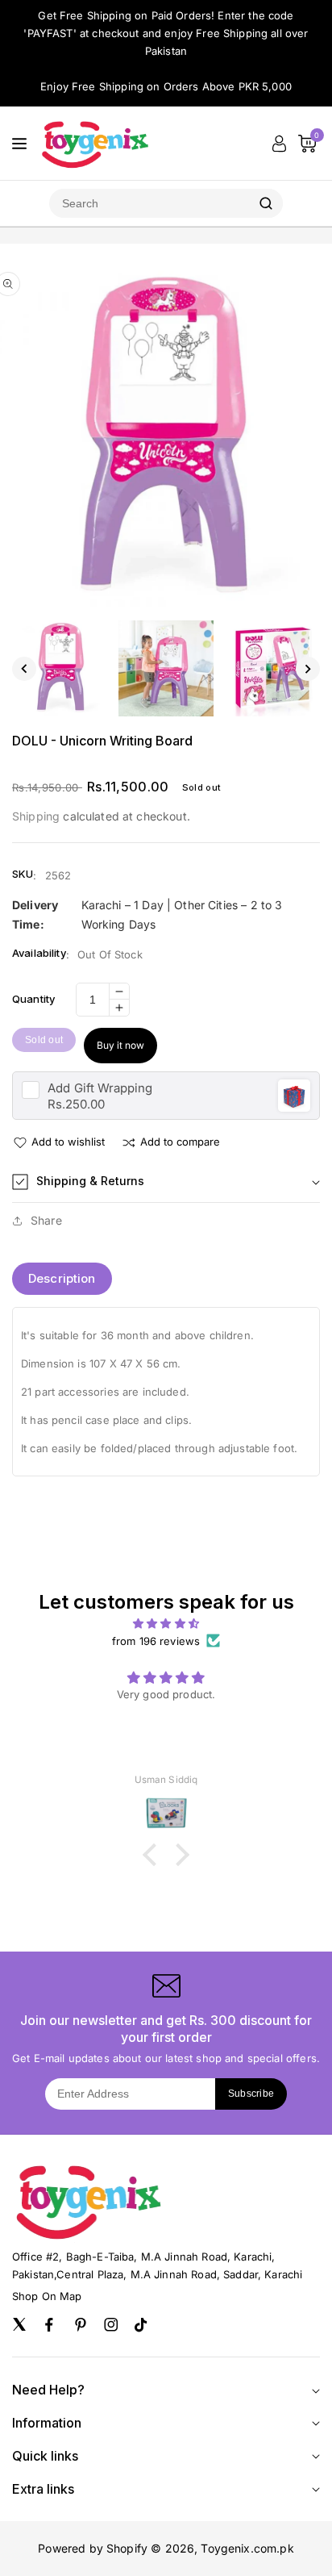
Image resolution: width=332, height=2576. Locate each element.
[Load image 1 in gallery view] (60, 668)
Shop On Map (47, 2296)
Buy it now (120, 1045)
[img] (166, 1623)
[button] (166, 1182)
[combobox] (149, 203)
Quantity (33, 999)
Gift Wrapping (100, 1088)
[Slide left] (24, 669)
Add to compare (180, 1142)
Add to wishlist (68, 1142)
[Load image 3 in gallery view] (272, 668)
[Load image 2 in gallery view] (166, 668)
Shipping (36, 816)
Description (62, 1278)
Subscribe (251, 2094)
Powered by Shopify (93, 2548)
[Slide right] (308, 669)
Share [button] (46, 1220)
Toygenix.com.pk (247, 2548)
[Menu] (19, 144)
